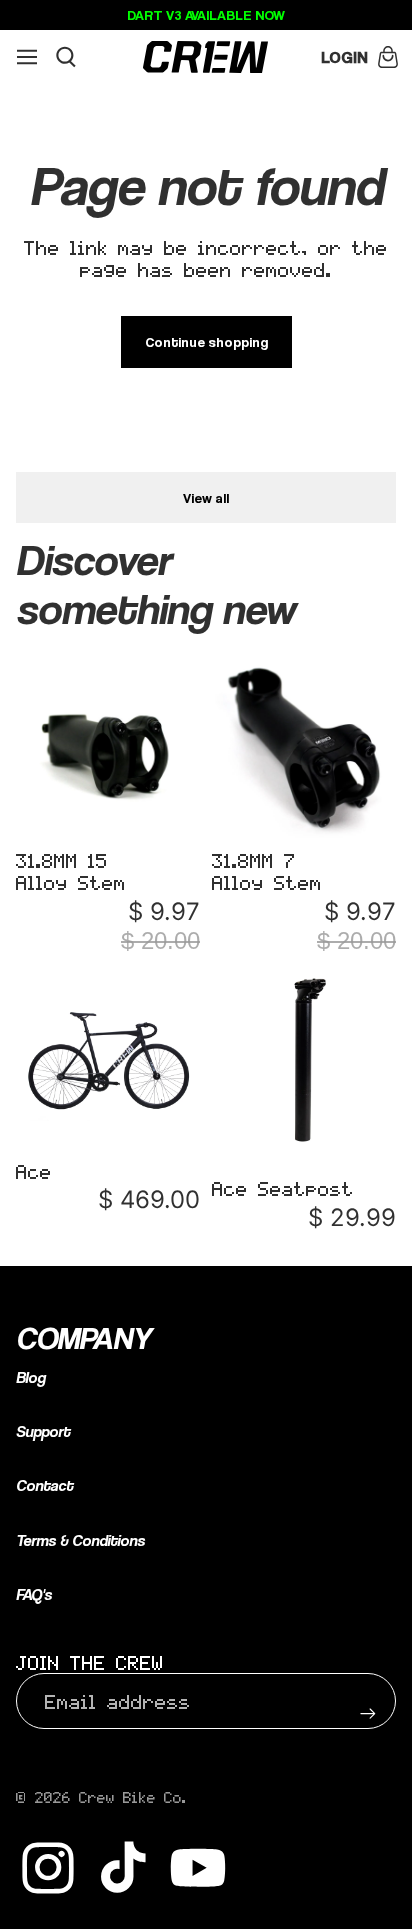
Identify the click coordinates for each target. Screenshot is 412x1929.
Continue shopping (206, 341)
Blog (30, 1377)
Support (43, 1431)
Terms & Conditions (80, 1540)
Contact (44, 1485)
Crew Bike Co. (133, 1797)
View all (206, 497)
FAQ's (34, 1594)
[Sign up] (368, 1701)
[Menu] (27, 57)
